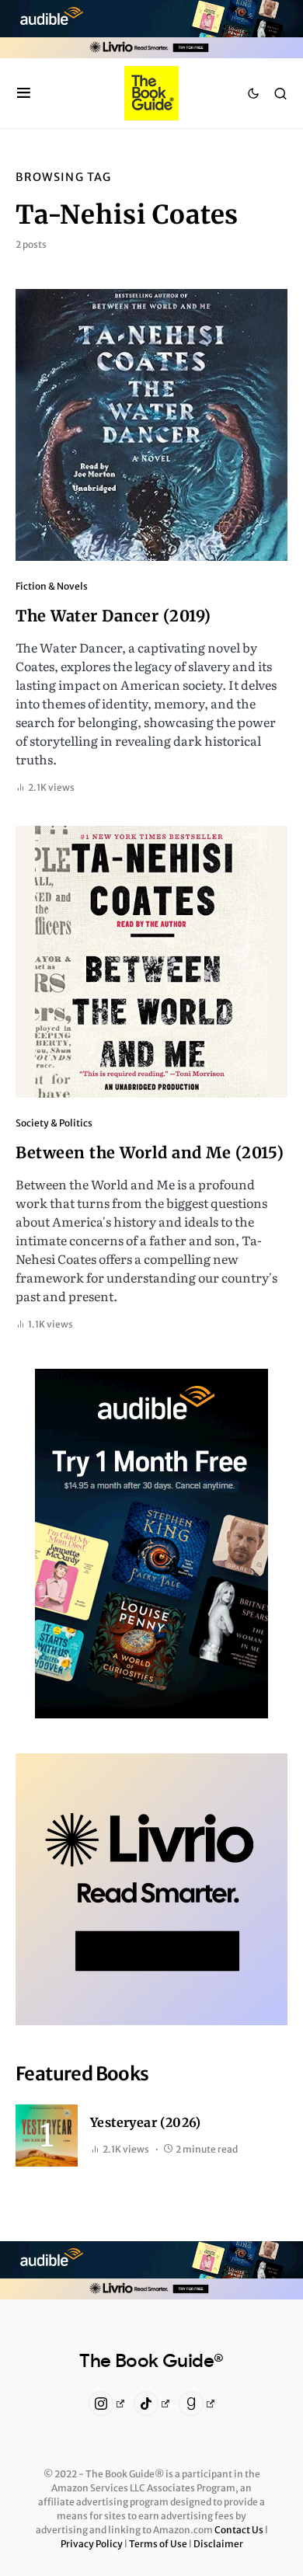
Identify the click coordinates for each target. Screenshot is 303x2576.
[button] (24, 93)
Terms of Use (159, 2544)
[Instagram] (107, 2404)
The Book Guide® (151, 2362)
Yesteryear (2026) (146, 2122)
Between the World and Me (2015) (150, 1152)
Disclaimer (218, 2544)
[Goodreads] (197, 2404)
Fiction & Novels (52, 586)
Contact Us (240, 2530)
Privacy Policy (92, 2544)
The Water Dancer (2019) (113, 616)
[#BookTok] (152, 2404)
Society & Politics (54, 1123)
